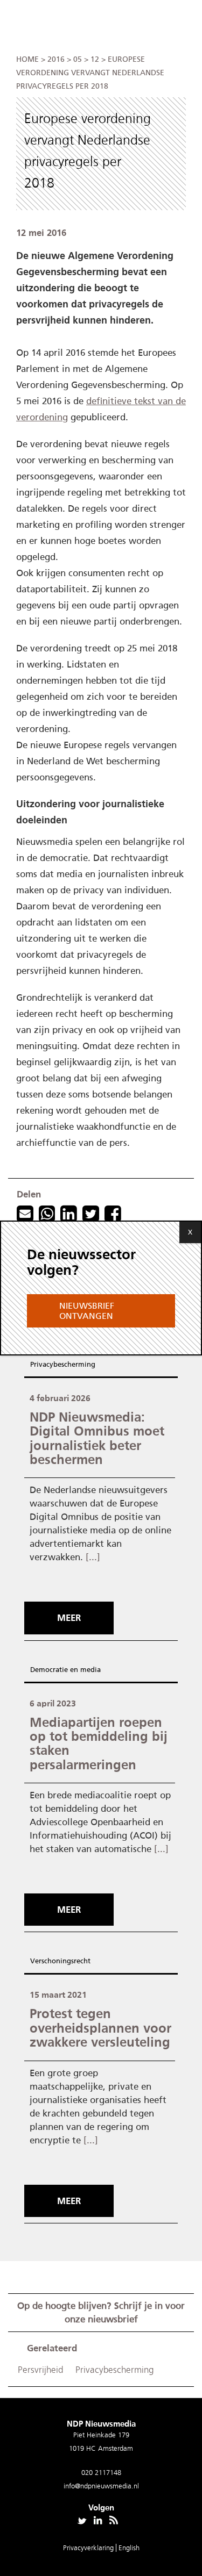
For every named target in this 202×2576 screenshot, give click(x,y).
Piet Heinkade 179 (101, 2435)
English (129, 2548)
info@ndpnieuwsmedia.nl (101, 2486)
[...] (93, 1557)
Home (27, 59)
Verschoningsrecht (60, 1961)
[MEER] (72, 1598)
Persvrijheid (40, 2370)
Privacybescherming (63, 1364)
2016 (56, 59)
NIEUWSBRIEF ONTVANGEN (87, 1311)
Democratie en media (65, 1670)
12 (95, 59)
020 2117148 (101, 2473)
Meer (69, 1618)
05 (78, 59)
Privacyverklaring (89, 2548)
